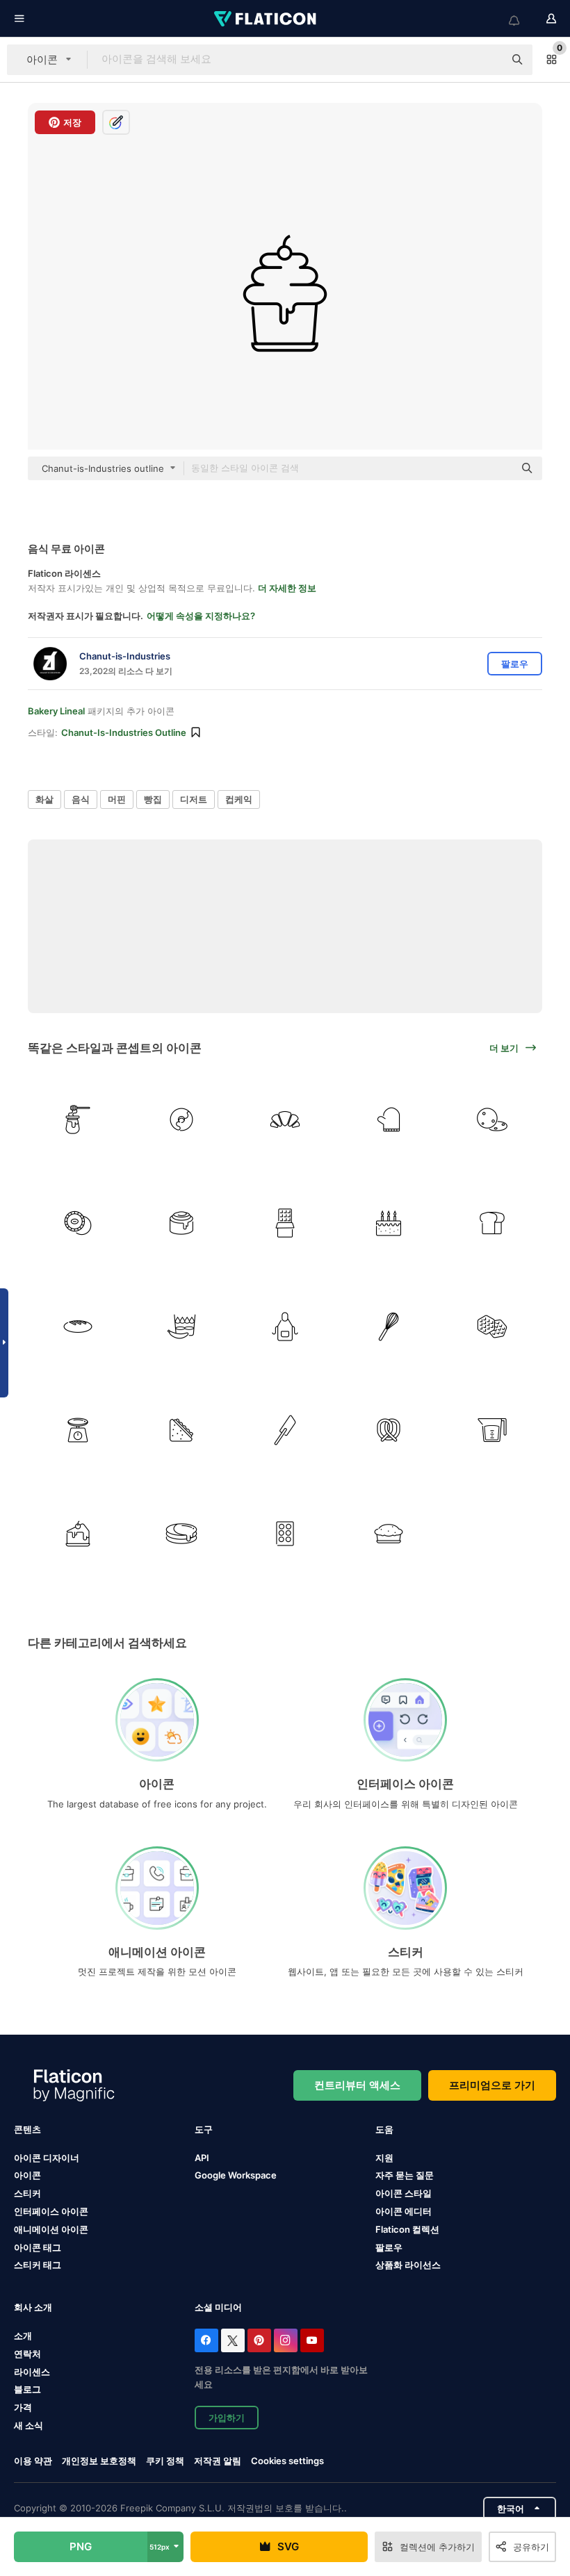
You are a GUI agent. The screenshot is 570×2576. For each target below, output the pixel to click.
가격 (23, 2407)
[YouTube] (312, 2340)
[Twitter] (233, 2340)
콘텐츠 (27, 2129)
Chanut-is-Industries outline (124, 732)
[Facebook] (206, 2340)
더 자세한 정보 (287, 588)
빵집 (153, 799)
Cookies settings (287, 2461)
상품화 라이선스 (408, 2265)
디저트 (194, 799)
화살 (44, 799)
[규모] (78, 1430)
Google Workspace (236, 2175)
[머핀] (389, 1534)
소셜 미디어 (218, 2307)
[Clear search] (487, 60)
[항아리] (492, 1430)
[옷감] (389, 1119)
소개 (23, 2336)
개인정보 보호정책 (99, 2461)
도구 (204, 2129)
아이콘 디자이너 (47, 2158)
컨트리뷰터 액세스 (357, 2085)
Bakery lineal (56, 711)
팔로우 (389, 2247)
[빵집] (389, 1223)
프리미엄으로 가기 (492, 2085)
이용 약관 (33, 2461)
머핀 (117, 799)
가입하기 (227, 2418)
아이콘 (27, 2175)
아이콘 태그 (38, 2247)
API (202, 2158)
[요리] (389, 1327)
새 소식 (28, 2425)
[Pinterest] (259, 2340)
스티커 (27, 2193)
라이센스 (32, 2372)
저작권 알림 (218, 2461)
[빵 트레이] (285, 1534)
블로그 (27, 2389)
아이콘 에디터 (404, 2211)
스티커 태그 (38, 2265)
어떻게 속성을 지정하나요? (201, 616)
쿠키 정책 (165, 2461)
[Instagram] (286, 2340)
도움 (384, 2129)
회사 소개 (33, 2307)
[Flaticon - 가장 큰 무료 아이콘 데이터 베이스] (266, 19)
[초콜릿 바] (285, 1223)
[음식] (181, 1223)
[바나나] (181, 1327)
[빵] (285, 1119)
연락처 (27, 2354)
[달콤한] (78, 1119)
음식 (81, 799)
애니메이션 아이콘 (51, 2229)
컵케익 (239, 799)
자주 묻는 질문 (405, 2175)
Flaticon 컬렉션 (407, 2229)
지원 (384, 2158)
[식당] (285, 1327)
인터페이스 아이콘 (51, 2211)
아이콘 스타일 (404, 2193)
